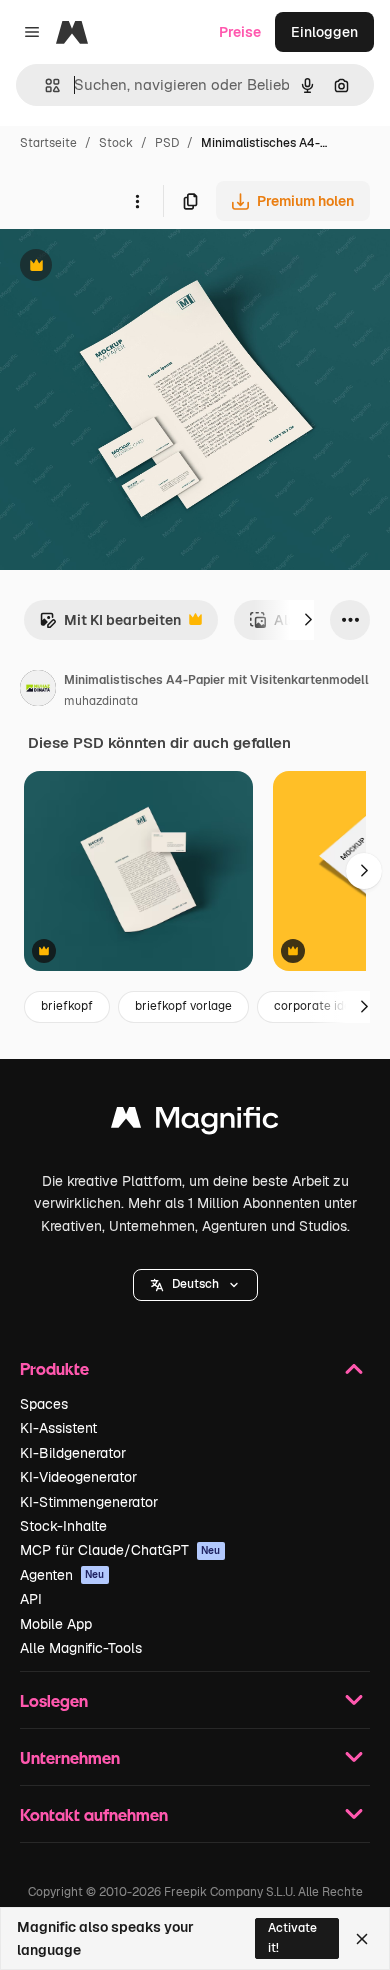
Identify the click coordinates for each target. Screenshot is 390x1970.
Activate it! (292, 1937)
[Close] (362, 1939)
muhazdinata (101, 701)
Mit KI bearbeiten (110, 625)
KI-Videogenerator (78, 1477)
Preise (240, 32)
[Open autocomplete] (44, 85)
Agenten (62, 1575)
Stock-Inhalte (63, 1526)
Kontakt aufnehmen (94, 1814)
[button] (195, 1285)
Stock (116, 143)
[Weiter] (308, 620)
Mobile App (56, 1624)
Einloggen (324, 32)
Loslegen (54, 1700)
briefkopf (67, 1006)
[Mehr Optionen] (137, 201)
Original (128, 267)
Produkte (54, 1368)
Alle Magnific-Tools (81, 1648)
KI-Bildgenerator (73, 1453)
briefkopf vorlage (183, 1006)
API (31, 1599)
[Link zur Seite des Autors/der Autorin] (38, 691)
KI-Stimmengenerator (89, 1502)
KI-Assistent (58, 1428)
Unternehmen (70, 1757)
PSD (167, 143)
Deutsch (195, 1284)
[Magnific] (195, 1122)
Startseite (48, 143)
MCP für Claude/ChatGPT (120, 1550)
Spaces (44, 1404)
